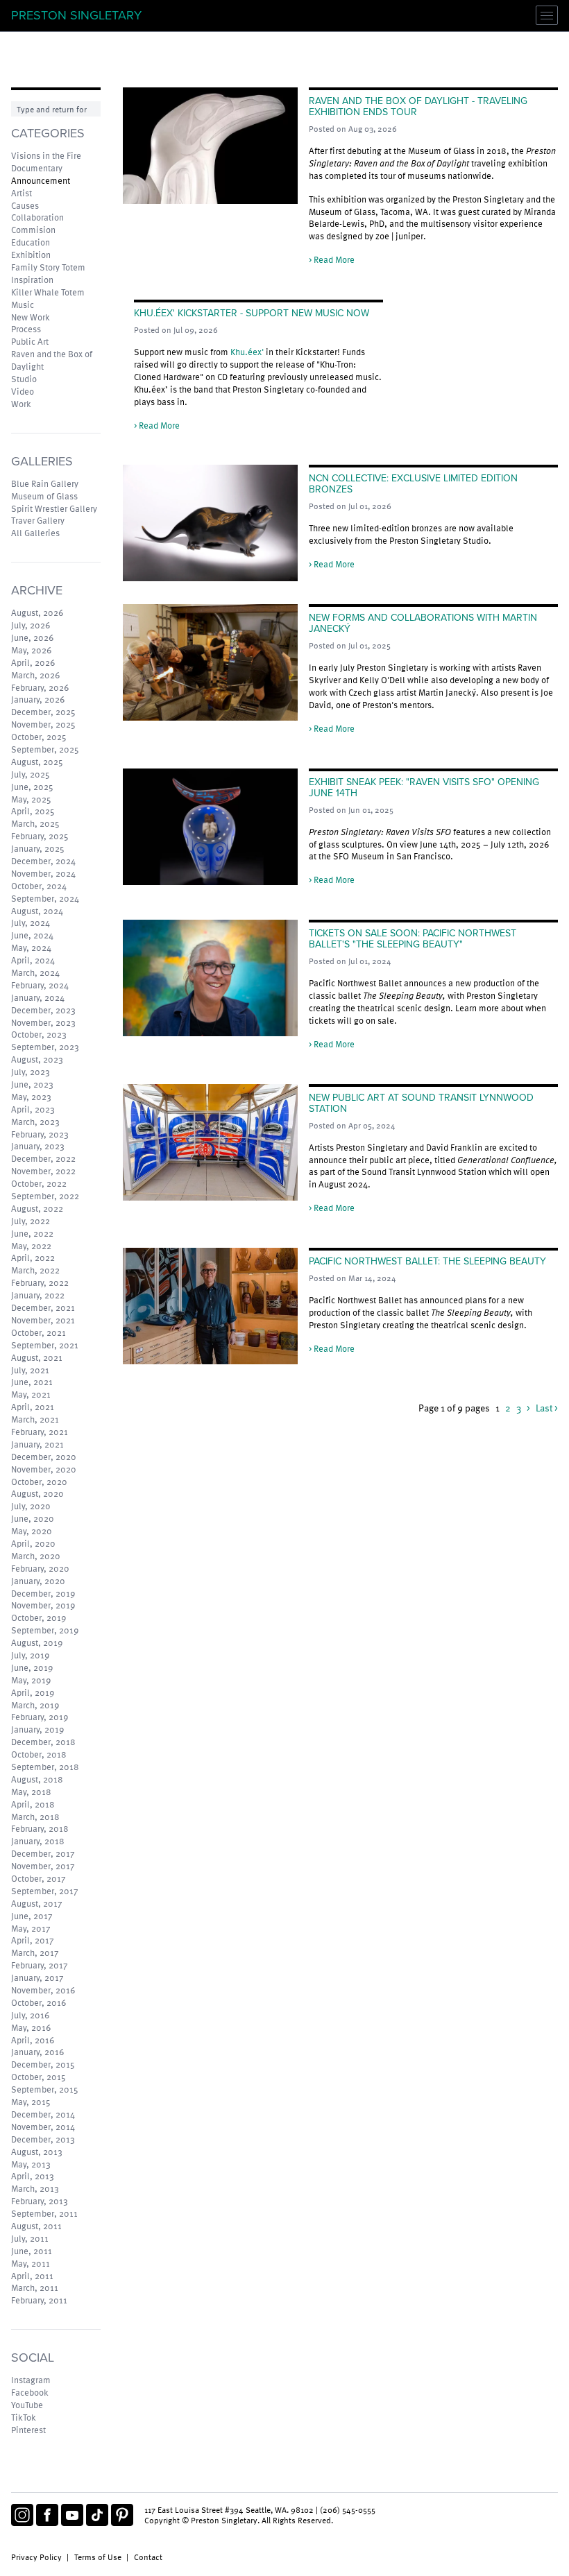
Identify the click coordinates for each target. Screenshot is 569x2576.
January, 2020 (38, 1581)
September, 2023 (45, 1047)
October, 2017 (39, 1878)
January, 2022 (38, 1295)
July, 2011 (30, 2238)
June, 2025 (32, 787)
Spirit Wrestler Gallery (54, 508)
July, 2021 (30, 1370)
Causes (25, 205)
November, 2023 (43, 1022)
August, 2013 (37, 2152)
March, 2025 (35, 823)
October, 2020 (39, 1482)
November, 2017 (43, 1866)
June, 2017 (32, 1916)
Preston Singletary (76, 15)
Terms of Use (98, 2557)
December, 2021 (43, 1307)
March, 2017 (35, 1952)
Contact (148, 2557)
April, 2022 (33, 1257)
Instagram (31, 2380)
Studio (24, 379)
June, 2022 (32, 1233)
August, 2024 (37, 911)
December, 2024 (43, 861)
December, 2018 (43, 1742)
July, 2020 (31, 1506)
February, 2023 (40, 1134)
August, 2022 (37, 1208)
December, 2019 (43, 1593)
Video (23, 391)
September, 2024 (45, 898)
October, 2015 (39, 2077)
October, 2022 (39, 1183)
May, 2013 (31, 2164)
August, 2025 (37, 762)
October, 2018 (39, 1754)
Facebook (30, 2392)
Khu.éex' (247, 352)
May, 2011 (31, 2263)
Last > (547, 1408)
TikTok (24, 2417)
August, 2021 (37, 1357)
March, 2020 (36, 1556)
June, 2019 (32, 1667)
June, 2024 (32, 935)
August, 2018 (37, 1779)
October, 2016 (39, 2002)
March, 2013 (35, 2188)
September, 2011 (44, 2213)
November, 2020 (44, 1469)
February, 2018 (40, 1828)
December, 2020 (44, 1457)
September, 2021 (45, 1345)
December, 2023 (43, 1010)
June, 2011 (32, 2251)
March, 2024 (35, 972)
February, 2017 (40, 1965)
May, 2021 (31, 1394)
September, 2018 (45, 1767)
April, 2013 (33, 2176)
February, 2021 (40, 1432)
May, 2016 (31, 2027)
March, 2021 (35, 1419)
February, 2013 (40, 2201)
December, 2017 (43, 1853)
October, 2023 (39, 1034)
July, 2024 (31, 922)
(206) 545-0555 (348, 2509)
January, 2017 (37, 1977)
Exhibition (31, 255)
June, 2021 (32, 1382)
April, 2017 (33, 1940)
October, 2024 (39, 886)
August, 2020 (37, 1493)
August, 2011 (36, 2226)
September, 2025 (45, 749)
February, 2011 (39, 2300)
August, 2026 (37, 612)
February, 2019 (40, 1717)
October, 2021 (39, 1332)
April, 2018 (33, 1804)
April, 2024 (33, 960)
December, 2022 (43, 1158)
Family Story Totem (48, 267)
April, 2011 (32, 2276)
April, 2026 (33, 662)
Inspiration (32, 280)
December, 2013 (43, 2139)
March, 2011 (35, 2287)
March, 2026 (35, 675)
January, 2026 (38, 699)
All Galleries (35, 533)
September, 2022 (45, 1196)
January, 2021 (37, 1444)
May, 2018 (31, 1792)
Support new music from (182, 352)
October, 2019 (39, 1617)
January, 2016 (37, 2052)
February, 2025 (40, 836)
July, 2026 (31, 625)
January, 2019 (37, 1729)
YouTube (27, 2405)
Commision (33, 230)
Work (21, 404)
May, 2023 (31, 1097)
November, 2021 (43, 1320)
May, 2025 (31, 799)
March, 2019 (35, 1705)
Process (26, 329)
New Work (31, 317)
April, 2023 (33, 1109)
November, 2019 (43, 1605)
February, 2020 (40, 1568)
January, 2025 (38, 848)
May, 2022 (31, 1246)
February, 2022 (40, 1282)
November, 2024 (43, 873)
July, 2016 (30, 2015)
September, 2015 (45, 2089)
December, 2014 (43, 2114)
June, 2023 (32, 1084)
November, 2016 (43, 1990)
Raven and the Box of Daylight (52, 360)
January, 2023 (38, 1146)
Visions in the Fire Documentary (46, 162)
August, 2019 (37, 1642)
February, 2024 (40, 985)
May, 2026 (31, 650)
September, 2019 (45, 1630)
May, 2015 (31, 2102)
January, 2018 (38, 1841)
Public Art (30, 341)
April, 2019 (33, 1692)
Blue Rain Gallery (45, 483)
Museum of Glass (44, 496)
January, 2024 (38, 997)
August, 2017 (37, 1903)
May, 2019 (31, 1680)
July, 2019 (30, 1655)
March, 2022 (35, 1270)
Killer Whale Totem (48, 292)
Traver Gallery (38, 520)
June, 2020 (33, 1518)
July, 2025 (31, 774)
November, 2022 (43, 1171)
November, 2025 (43, 724)
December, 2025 (43, 712)
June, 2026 (32, 637)
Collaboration (37, 217)
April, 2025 (33, 811)
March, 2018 (35, 1817)
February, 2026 (40, 687)
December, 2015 (43, 2064)
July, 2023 (31, 1072)
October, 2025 (39, 737)
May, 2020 (32, 1531)
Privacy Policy (36, 2557)
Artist (22, 193)
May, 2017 (31, 1928)
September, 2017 (45, 1891)
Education (31, 242)
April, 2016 (33, 2040)
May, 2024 (31, 947)
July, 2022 (31, 1221)
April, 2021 (33, 1407)
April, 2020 (33, 1543)
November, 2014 (43, 2127)
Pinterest (28, 2430)
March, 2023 (35, 1122)
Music (23, 304)
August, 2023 (37, 1059)
